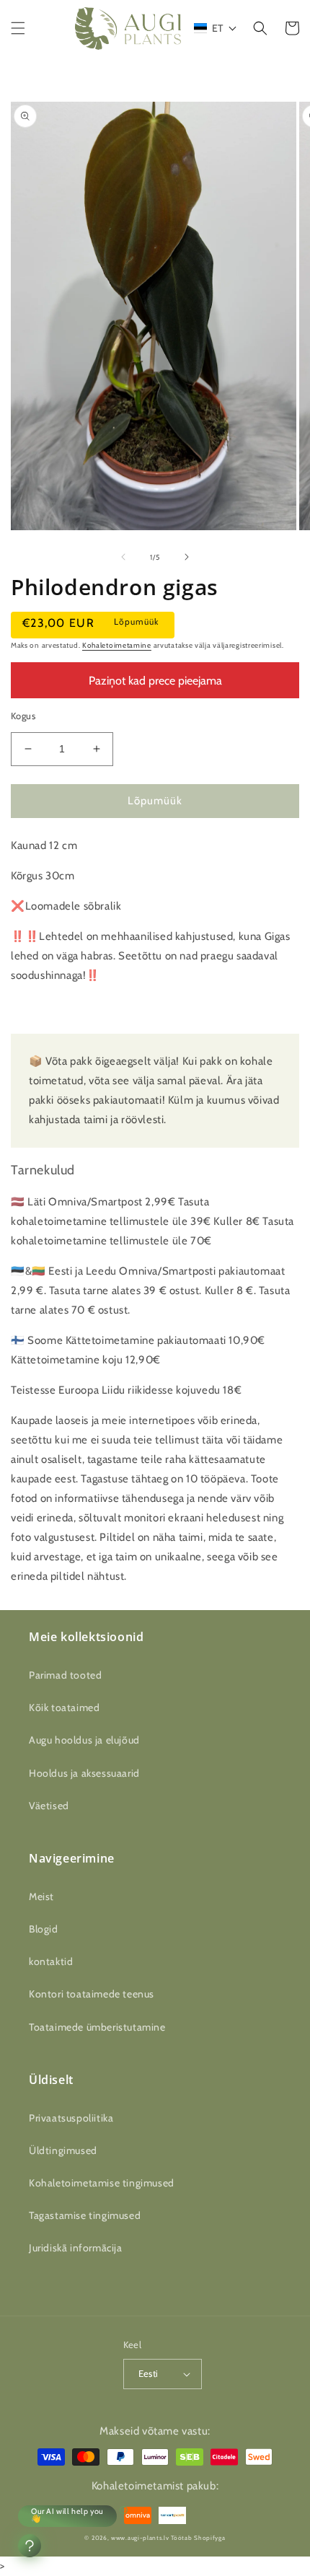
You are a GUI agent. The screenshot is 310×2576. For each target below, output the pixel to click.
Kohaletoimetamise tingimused (102, 2183)
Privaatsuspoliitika (71, 2118)
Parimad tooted (65, 1675)
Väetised (49, 1806)
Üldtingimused (63, 2150)
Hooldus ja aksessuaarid (84, 1773)
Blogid (44, 1929)
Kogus (23, 716)
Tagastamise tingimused (85, 2215)
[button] (18, 28)
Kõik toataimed (64, 1707)
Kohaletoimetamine (117, 645)
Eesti (149, 2373)
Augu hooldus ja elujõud (84, 1740)
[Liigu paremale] (187, 557)
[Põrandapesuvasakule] (123, 557)
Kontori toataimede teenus (92, 1994)
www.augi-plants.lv (140, 2538)
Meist (41, 1896)
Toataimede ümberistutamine (97, 2027)
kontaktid (51, 1961)
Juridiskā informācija (76, 2248)
